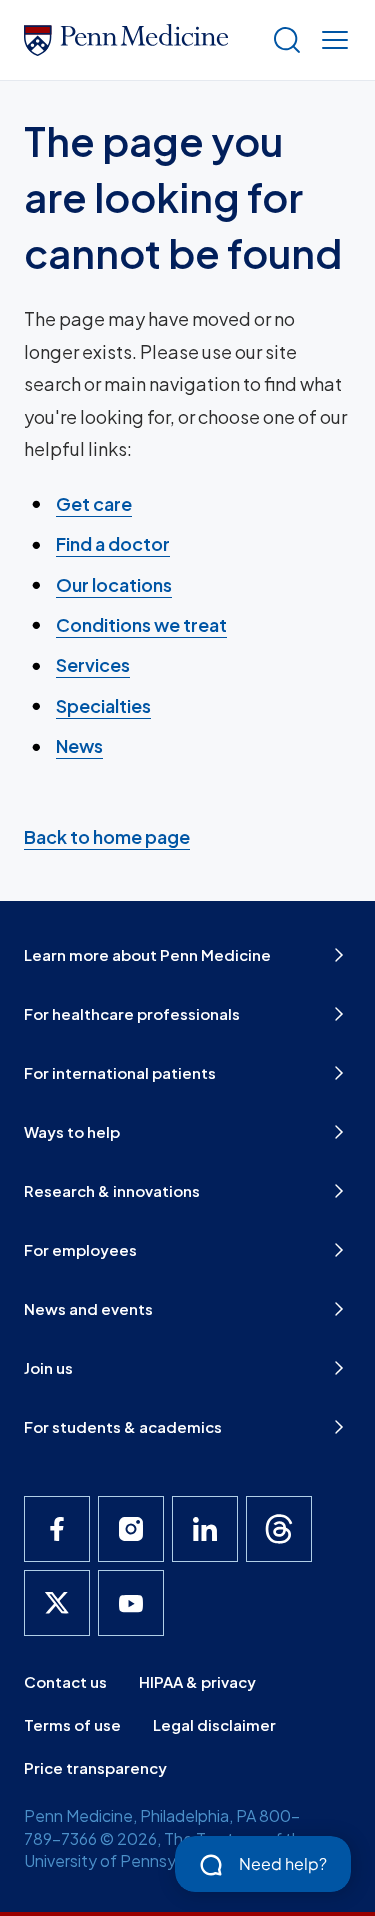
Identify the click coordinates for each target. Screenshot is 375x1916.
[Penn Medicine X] (57, 1603)
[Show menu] (331, 40)
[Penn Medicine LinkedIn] (205, 1529)
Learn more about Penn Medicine (147, 954)
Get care (94, 503)
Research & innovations (112, 1190)
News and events (88, 1308)
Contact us (65, 1681)
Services (93, 664)
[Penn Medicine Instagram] (131, 1529)
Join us (48, 1367)
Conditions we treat (141, 624)
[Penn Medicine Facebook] (57, 1529)
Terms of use (72, 1724)
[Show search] (283, 40)
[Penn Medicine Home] (139, 40)
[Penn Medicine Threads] (279, 1529)
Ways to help (72, 1131)
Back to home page (107, 836)
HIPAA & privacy (197, 1681)
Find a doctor (113, 543)
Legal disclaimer (214, 1724)
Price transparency (95, 1767)
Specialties (103, 705)
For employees (80, 1249)
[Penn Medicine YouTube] (131, 1603)
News (79, 745)
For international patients (120, 1072)
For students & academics (123, 1426)
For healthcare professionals (132, 1013)
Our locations (114, 584)
